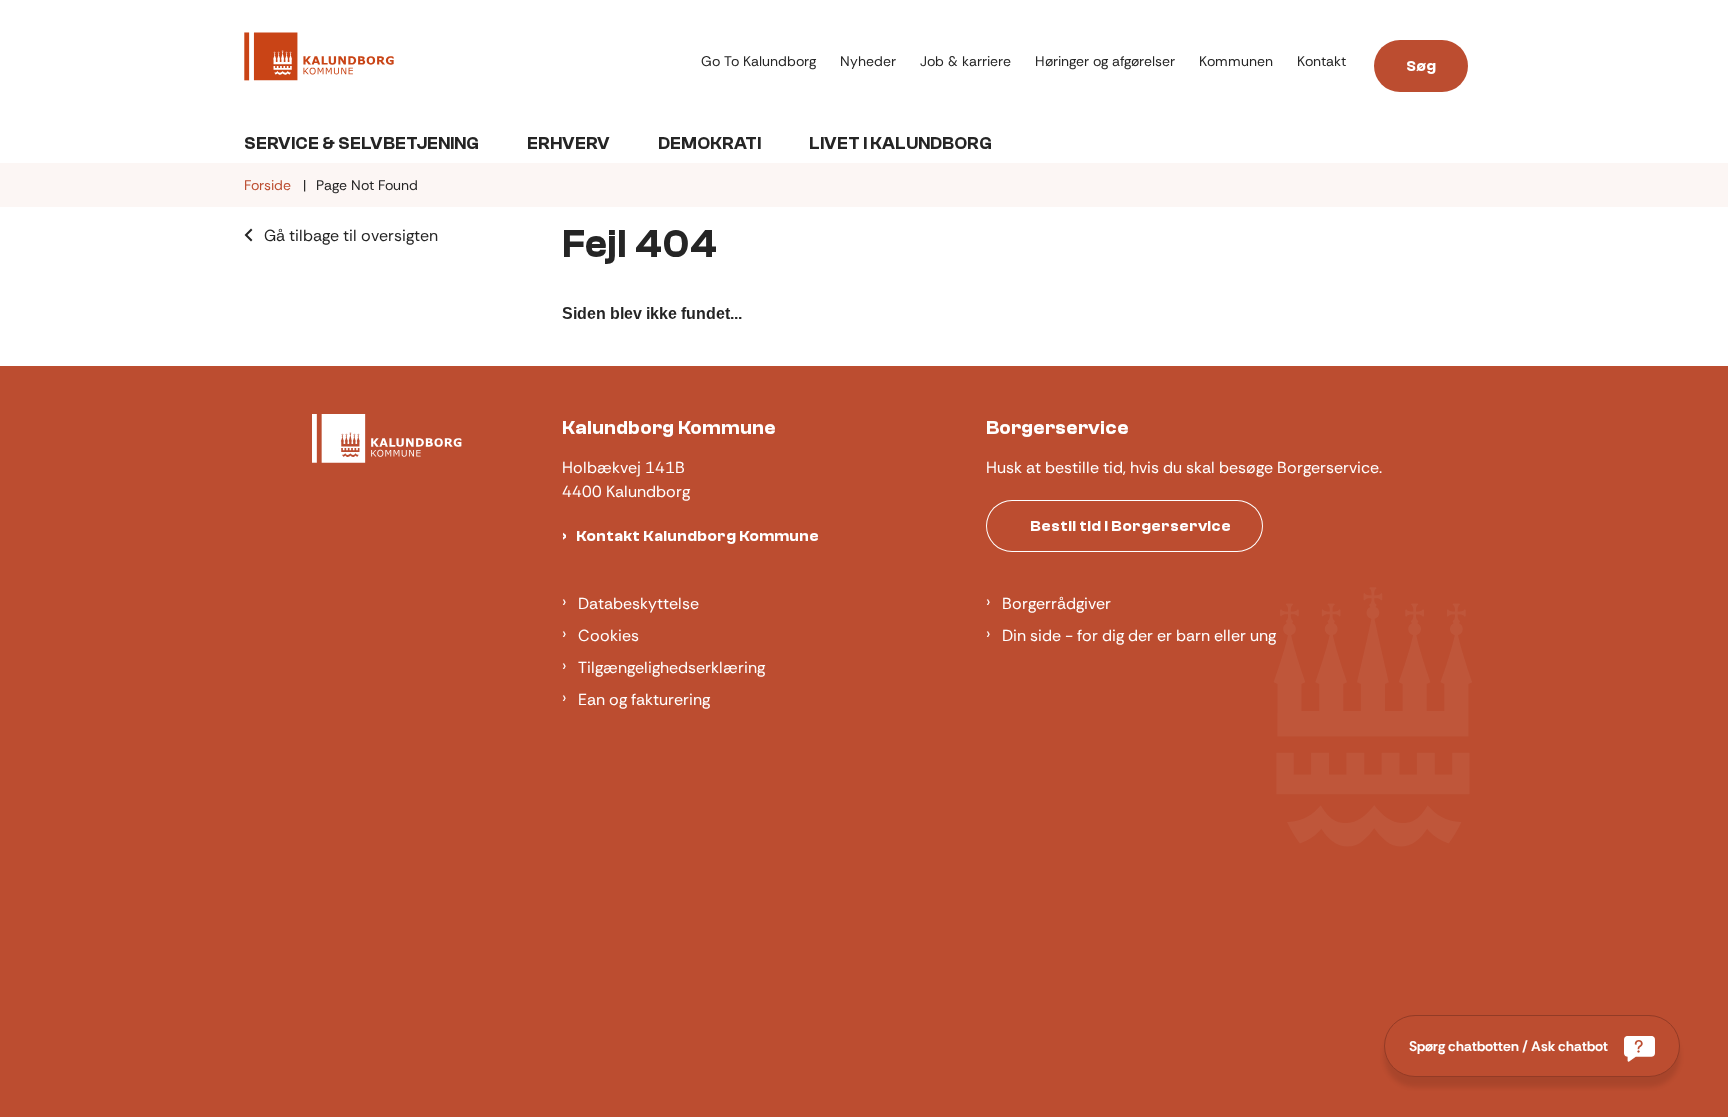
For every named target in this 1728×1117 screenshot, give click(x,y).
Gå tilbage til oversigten (351, 235)
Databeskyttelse (638, 603)
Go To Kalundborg (758, 61)
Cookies (608, 635)
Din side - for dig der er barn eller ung (1139, 635)
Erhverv (568, 143)
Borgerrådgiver (1056, 603)
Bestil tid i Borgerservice (1130, 526)
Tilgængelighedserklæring (671, 667)
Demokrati (709, 143)
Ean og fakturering (644, 699)
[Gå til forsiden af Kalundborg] (466, 60)
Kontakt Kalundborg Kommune (697, 536)
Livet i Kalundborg (900, 143)
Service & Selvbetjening (361, 143)
